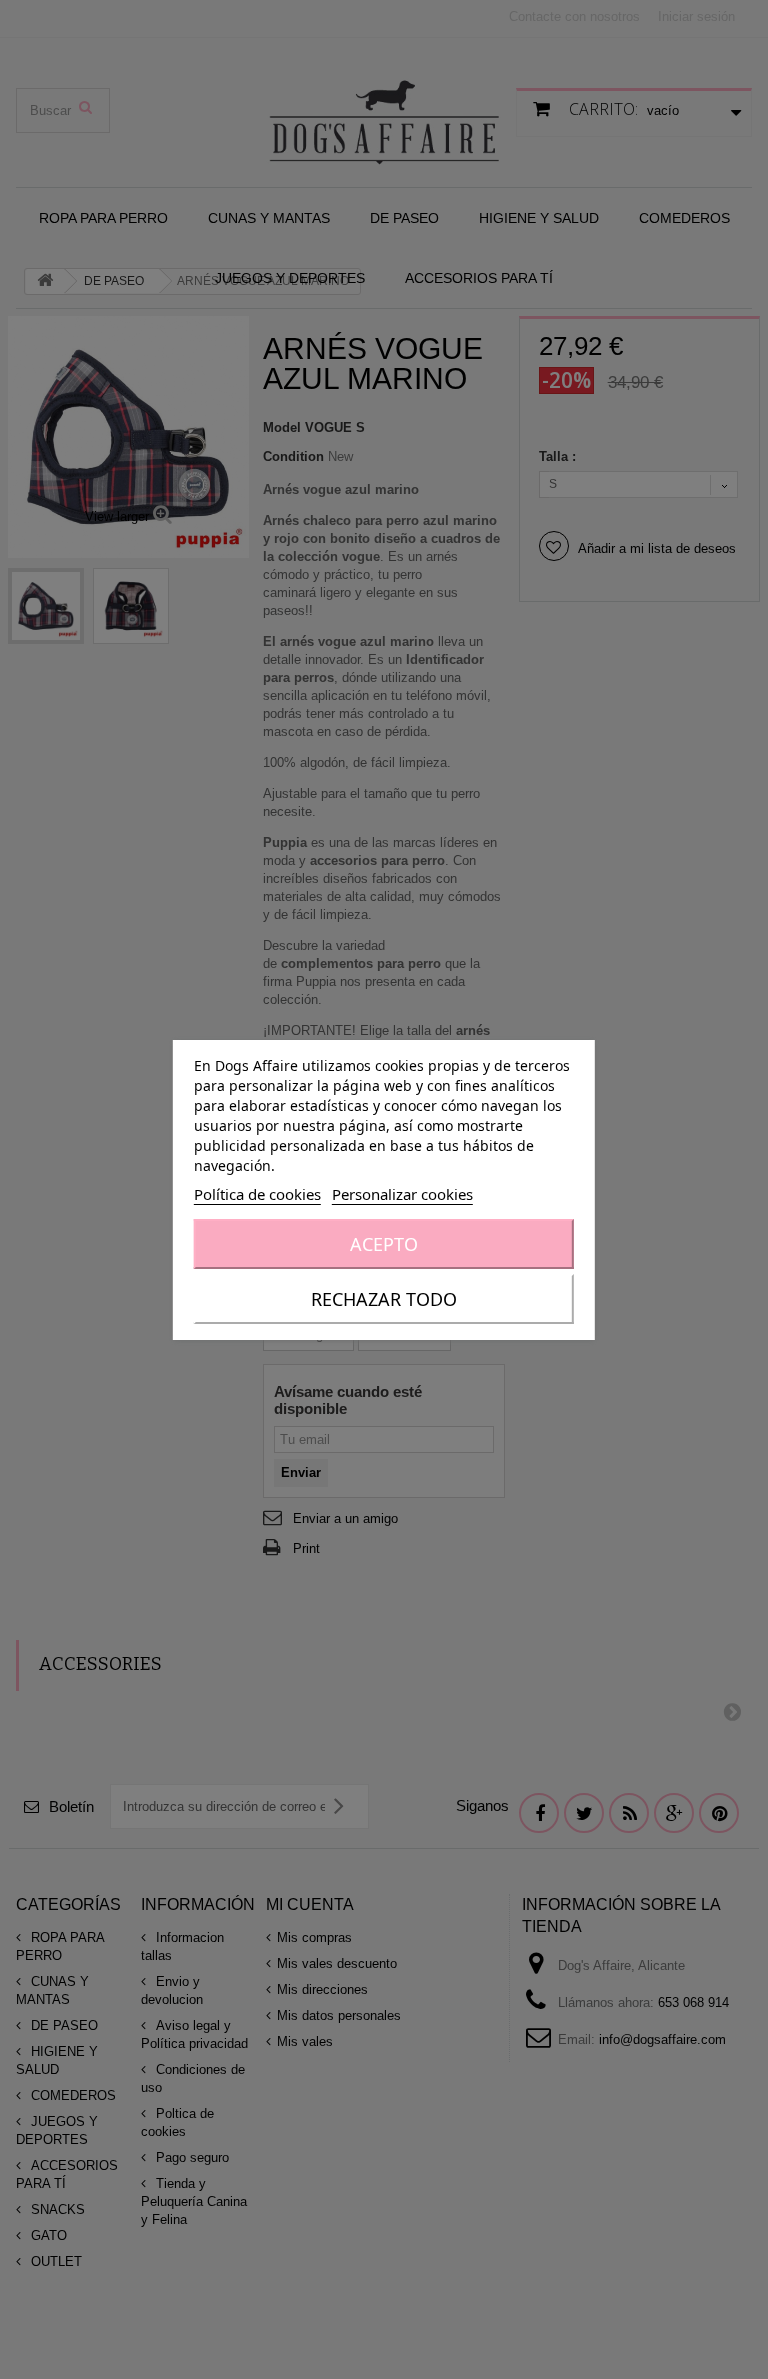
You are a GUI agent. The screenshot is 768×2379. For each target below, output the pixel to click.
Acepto (384, 1244)
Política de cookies (257, 1194)
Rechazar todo (384, 1299)
